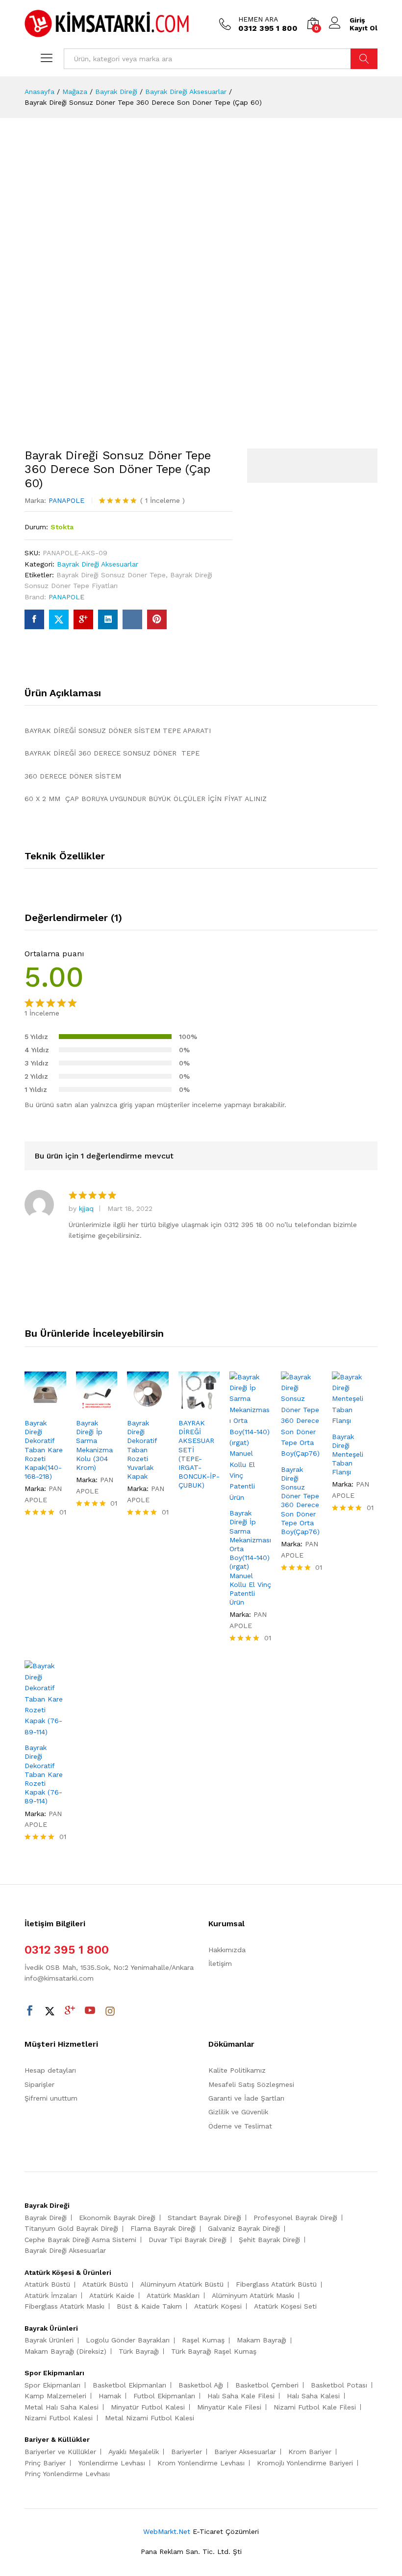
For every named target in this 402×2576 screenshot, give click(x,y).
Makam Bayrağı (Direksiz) (65, 2351)
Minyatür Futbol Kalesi (148, 2407)
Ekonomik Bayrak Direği (117, 2218)
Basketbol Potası (339, 2385)
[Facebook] (30, 2011)
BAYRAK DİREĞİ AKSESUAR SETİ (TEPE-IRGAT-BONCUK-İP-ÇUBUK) (199, 1454)
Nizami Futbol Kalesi (59, 2418)
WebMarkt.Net (167, 2531)
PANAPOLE (66, 500)
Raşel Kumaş (203, 2340)
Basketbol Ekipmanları (129, 2385)
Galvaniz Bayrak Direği (244, 2228)
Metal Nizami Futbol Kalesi (150, 2418)
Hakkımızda (227, 1950)
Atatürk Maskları (173, 2295)
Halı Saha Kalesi (313, 2396)
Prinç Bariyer (45, 2463)
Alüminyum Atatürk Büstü (182, 2284)
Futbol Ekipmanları (164, 2396)
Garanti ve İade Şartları (246, 2098)
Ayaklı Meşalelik (134, 2452)
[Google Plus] (70, 2011)
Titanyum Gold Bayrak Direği (71, 2228)
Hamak (110, 2396)
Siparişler (39, 2084)
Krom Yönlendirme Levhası (201, 2463)
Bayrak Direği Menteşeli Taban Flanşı (348, 1454)
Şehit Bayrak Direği (269, 2240)
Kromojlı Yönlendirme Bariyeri (305, 2463)
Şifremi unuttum (51, 2098)
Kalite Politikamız (237, 2070)
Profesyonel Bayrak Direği (295, 2218)
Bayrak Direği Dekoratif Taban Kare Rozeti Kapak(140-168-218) (44, 1450)
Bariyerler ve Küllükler (60, 2452)
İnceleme (163, 500)
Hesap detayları (50, 2070)
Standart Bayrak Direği (204, 2218)
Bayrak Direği (46, 2218)
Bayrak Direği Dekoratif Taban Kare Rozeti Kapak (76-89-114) (44, 1774)
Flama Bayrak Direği (163, 2228)
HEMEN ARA (258, 19)
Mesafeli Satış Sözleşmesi (251, 2084)
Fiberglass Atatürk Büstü (276, 2284)
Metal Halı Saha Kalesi (62, 2407)
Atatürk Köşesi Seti (285, 2306)
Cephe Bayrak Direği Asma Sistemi (80, 2240)
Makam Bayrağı (262, 2340)
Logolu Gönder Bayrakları (128, 2340)
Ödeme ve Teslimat (240, 2126)
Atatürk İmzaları (51, 2295)
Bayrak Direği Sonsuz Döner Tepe (111, 575)
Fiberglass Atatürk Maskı (64, 2306)
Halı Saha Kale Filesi (241, 2396)
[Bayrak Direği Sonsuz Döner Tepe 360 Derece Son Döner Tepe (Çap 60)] (34, 619)
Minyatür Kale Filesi (229, 2407)
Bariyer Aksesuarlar (245, 2452)
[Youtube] (90, 2011)
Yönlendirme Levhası (112, 2463)
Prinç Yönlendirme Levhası (67, 2474)
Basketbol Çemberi (267, 2385)
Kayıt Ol (364, 28)
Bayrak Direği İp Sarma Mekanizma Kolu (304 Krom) (94, 1445)
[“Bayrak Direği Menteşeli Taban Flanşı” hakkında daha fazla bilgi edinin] (342, 1420)
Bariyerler (187, 2452)
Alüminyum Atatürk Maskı (253, 2295)
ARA (364, 59)
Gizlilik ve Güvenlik (238, 2112)
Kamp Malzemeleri (55, 2396)
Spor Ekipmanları (52, 2385)
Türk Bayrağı (139, 2351)
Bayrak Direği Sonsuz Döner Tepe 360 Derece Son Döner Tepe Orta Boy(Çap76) (300, 1501)
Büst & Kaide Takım (149, 2306)
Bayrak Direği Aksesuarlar (98, 564)
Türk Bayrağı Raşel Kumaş (214, 2351)
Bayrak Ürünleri (49, 2340)
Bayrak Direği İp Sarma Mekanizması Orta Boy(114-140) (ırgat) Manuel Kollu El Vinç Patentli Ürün (250, 1558)
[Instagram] (110, 2011)
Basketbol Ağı (201, 2385)
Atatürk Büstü (47, 2284)
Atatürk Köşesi (218, 2306)
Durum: (36, 527)
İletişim (220, 1963)
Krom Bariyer (310, 2452)
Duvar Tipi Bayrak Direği (188, 2240)
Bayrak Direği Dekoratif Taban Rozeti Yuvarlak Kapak (142, 1450)
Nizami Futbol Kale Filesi (315, 2407)
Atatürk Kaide (112, 2295)
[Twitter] (50, 2011)
